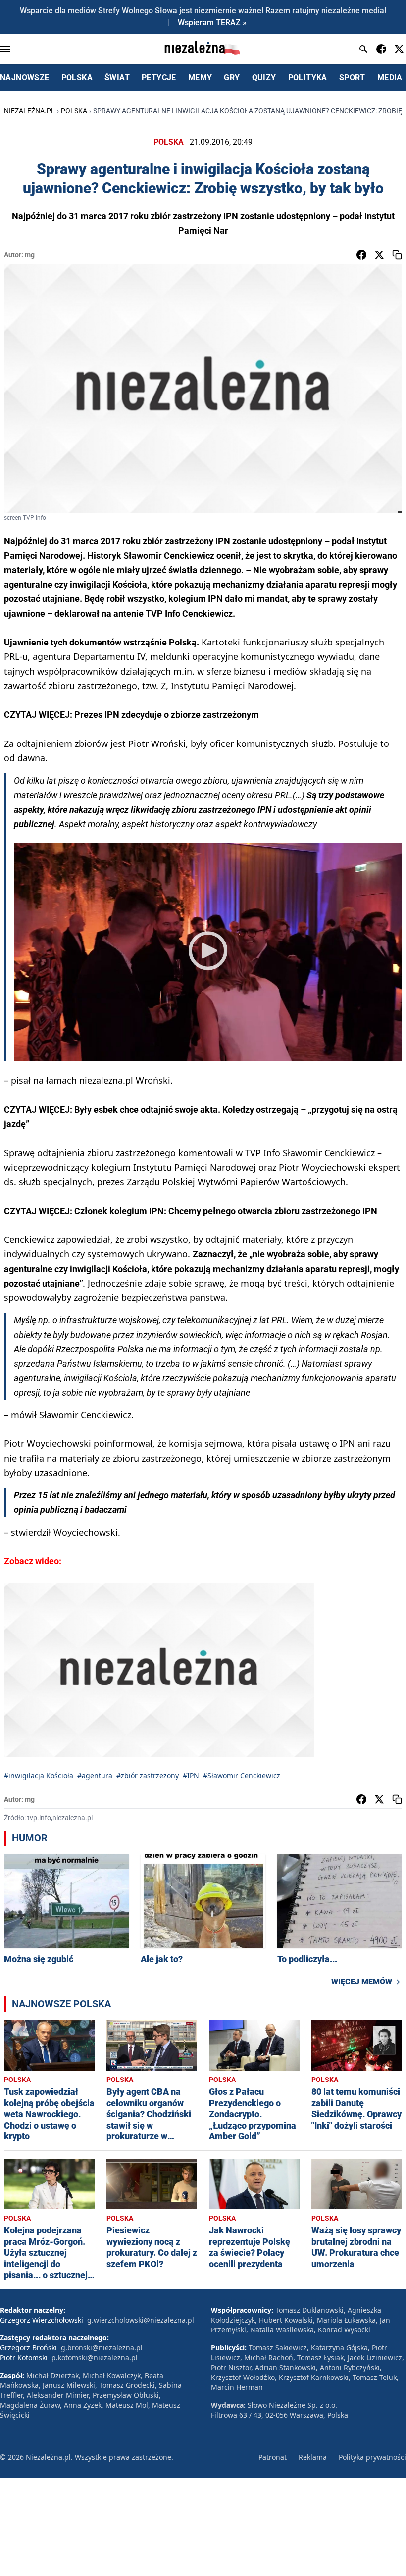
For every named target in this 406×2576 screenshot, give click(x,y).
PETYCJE (159, 77)
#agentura (95, 1775)
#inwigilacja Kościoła (39, 1775)
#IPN (191, 1775)
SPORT (352, 77)
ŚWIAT (117, 77)
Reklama (313, 2457)
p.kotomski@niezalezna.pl (95, 2357)
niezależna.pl (29, 111)
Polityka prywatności (372, 2457)
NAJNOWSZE (25, 77)
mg (30, 255)
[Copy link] (397, 255)
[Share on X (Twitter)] (379, 255)
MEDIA (390, 77)
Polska (74, 111)
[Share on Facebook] (361, 255)
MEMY (200, 77)
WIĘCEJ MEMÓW (362, 1982)
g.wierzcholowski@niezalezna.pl (141, 2320)
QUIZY (264, 77)
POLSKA (77, 77)
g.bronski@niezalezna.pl (102, 2348)
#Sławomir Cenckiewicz (242, 1775)
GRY (232, 77)
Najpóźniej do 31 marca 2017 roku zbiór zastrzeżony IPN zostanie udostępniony (164, 541)
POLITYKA (308, 77)
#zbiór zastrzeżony (148, 1775)
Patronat (273, 2457)
